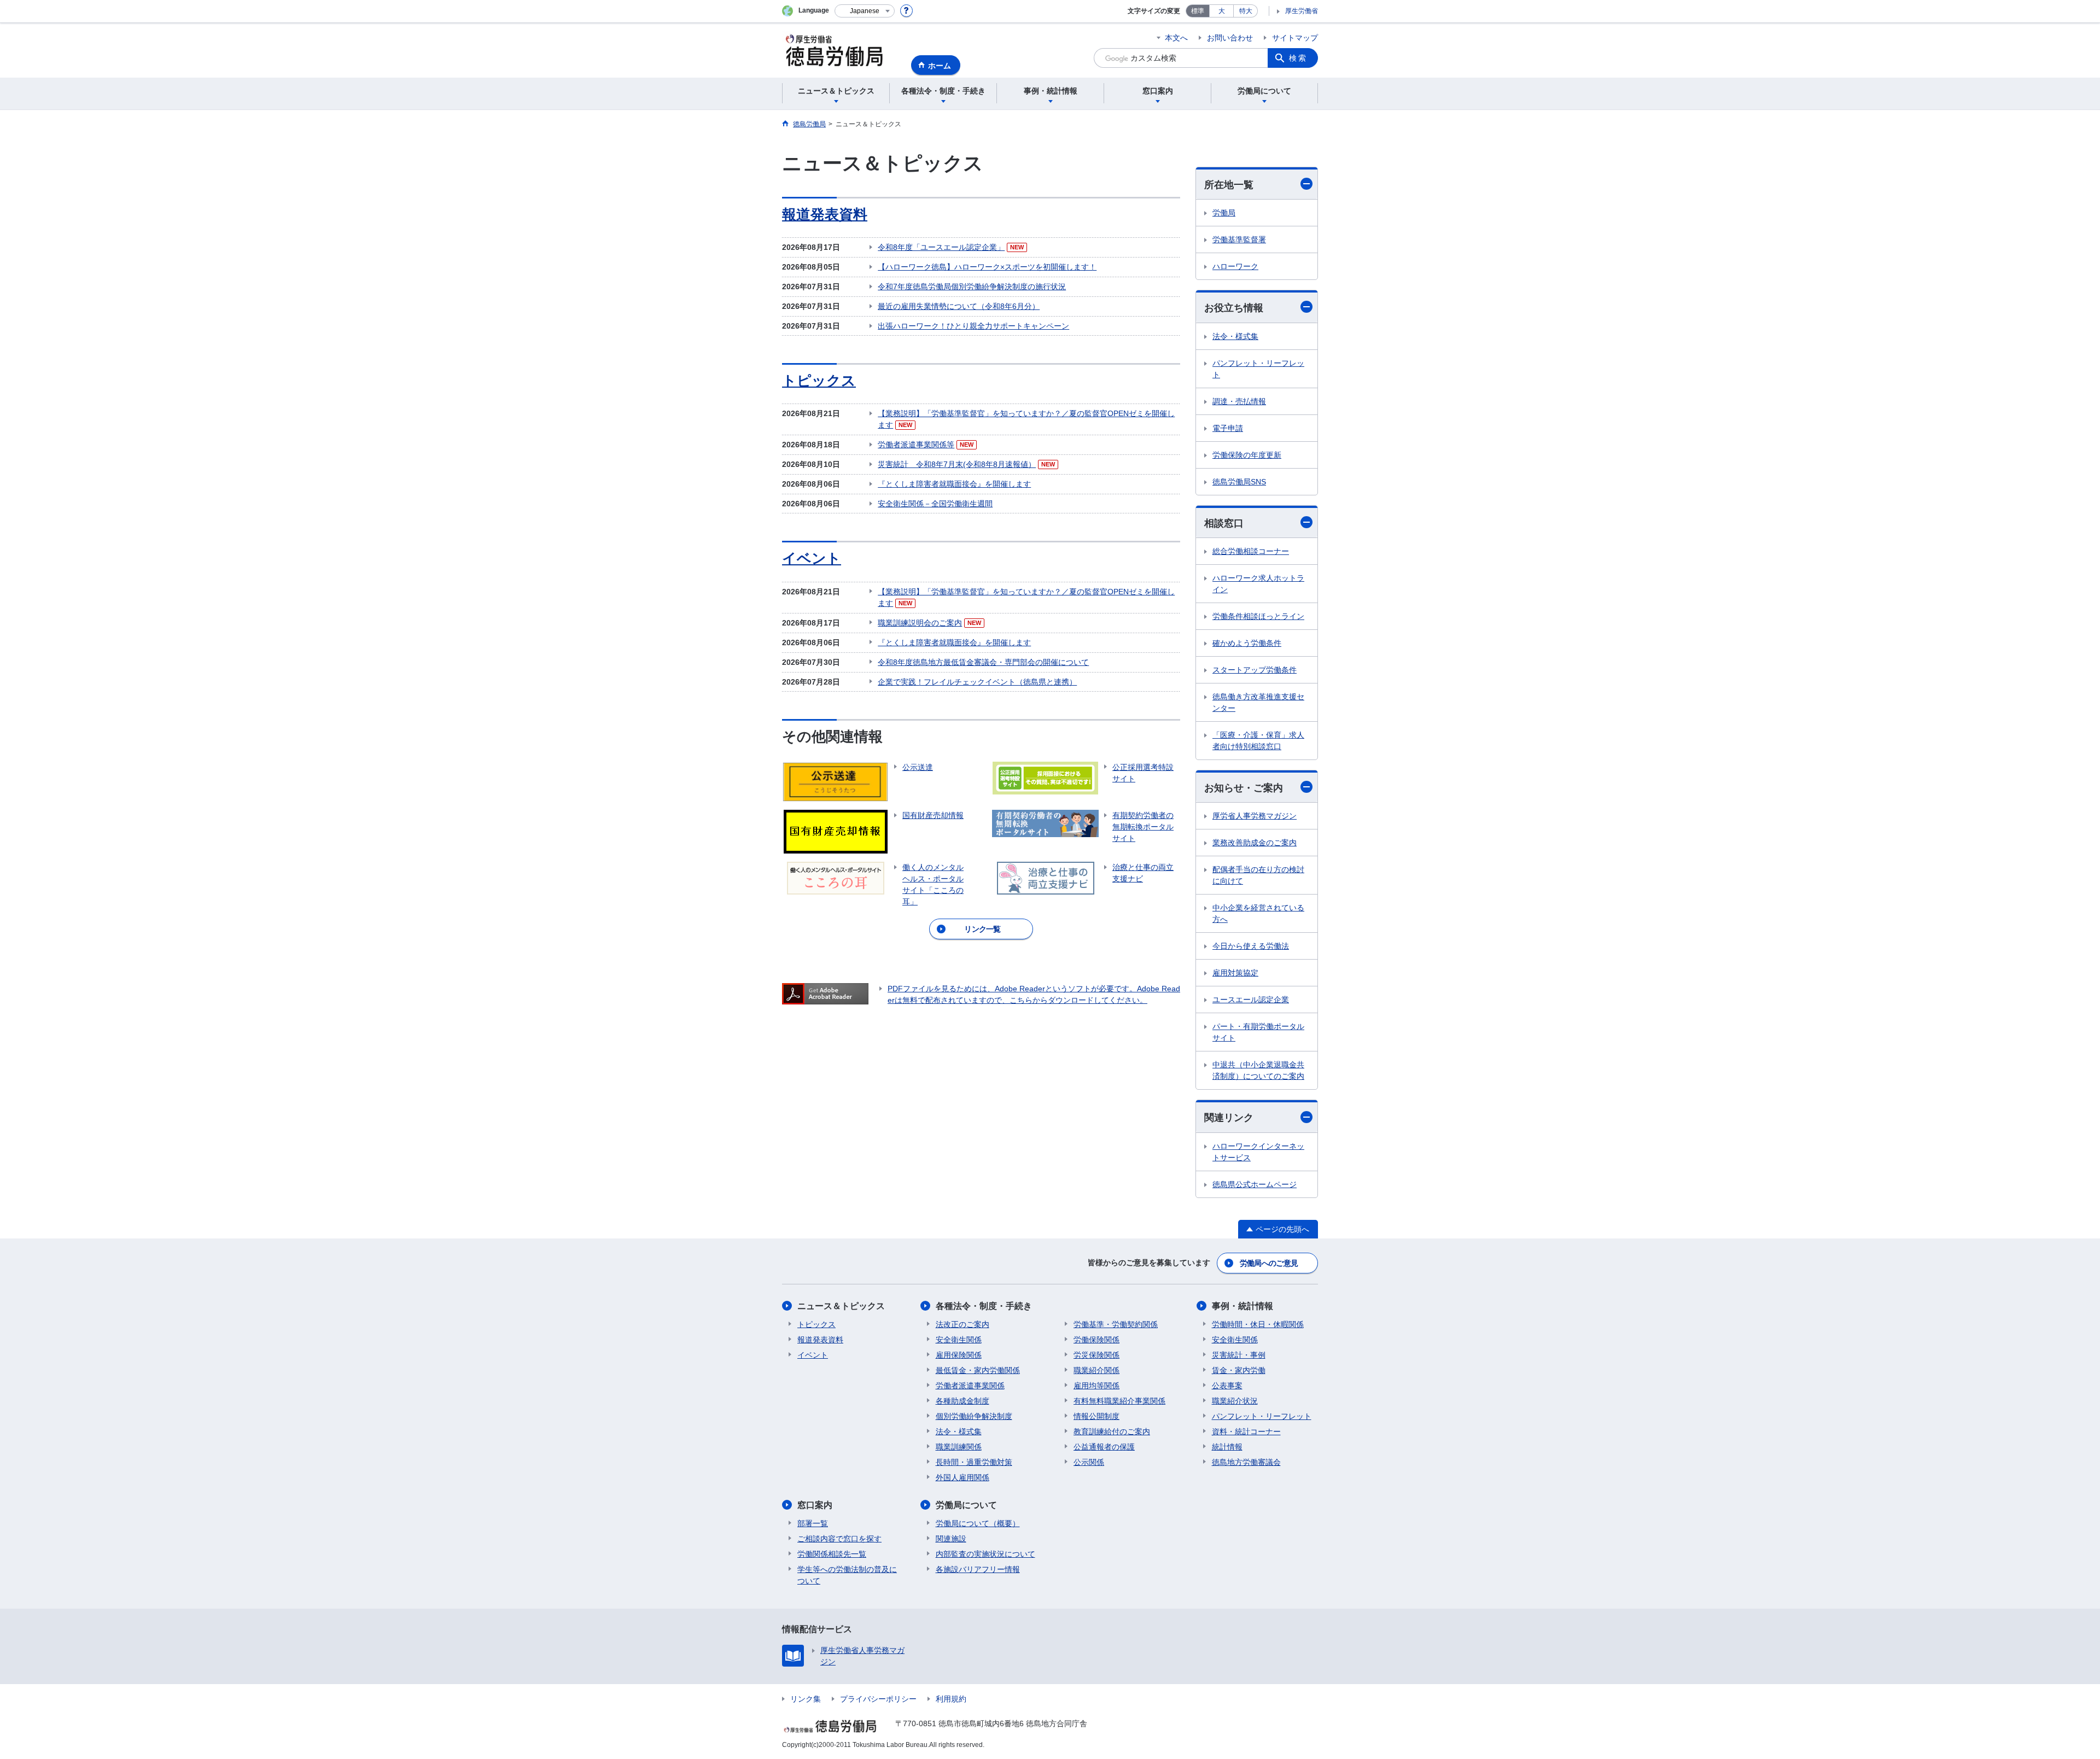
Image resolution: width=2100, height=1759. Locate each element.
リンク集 (806, 1699)
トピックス (819, 381)
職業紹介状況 (1235, 1401)
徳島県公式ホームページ (1255, 1184)
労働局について (966, 1505)
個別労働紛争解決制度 (974, 1416)
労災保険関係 (1096, 1355)
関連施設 (951, 1539)
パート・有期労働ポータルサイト (1258, 1032)
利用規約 (951, 1699)
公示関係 (1089, 1462)
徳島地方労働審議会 (1246, 1462)
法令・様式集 (1235, 336)
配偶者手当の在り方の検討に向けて (1258, 875)
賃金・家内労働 (1239, 1370)
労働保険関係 (1096, 1340)
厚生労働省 (1302, 11)
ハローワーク (1235, 266)
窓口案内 (815, 1505)
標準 (1198, 11)
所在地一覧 (1229, 185)
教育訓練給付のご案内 (1112, 1431)
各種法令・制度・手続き (984, 1306)
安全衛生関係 (959, 1340)
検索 (1298, 58)
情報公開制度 (1096, 1416)
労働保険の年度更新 (1247, 455)
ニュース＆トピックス (841, 1306)
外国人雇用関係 (962, 1477)
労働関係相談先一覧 (832, 1554)
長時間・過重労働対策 (974, 1462)
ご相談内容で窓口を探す (839, 1539)
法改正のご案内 (962, 1324)
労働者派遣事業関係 (970, 1386)
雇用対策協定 (1235, 973)
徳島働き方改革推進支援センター (1258, 702)
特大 (1246, 11)
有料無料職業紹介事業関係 (1119, 1401)
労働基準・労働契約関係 (1116, 1324)
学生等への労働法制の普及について (847, 1575)
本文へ (1176, 38)
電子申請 (1228, 428)
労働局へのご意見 (1269, 1263)
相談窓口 (1224, 523)
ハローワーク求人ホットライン (1258, 584)
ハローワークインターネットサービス (1258, 1152)
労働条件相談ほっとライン (1258, 616)
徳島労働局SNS (1239, 482)
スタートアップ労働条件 (1255, 670)
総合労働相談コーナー (1251, 551)
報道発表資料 (825, 214)
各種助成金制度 (962, 1401)
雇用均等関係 (1096, 1386)
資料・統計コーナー (1246, 1431)
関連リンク (1229, 1118)
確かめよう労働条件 (1247, 643)
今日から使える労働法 (1251, 946)
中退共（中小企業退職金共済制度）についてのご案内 (1258, 1070)
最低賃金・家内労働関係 (978, 1370)
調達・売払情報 (1239, 401)
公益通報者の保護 (1104, 1447)
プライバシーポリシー (878, 1699)
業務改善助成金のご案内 (1255, 843)
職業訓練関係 (959, 1447)
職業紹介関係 (1096, 1370)
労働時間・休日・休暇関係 (1258, 1324)
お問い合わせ (1230, 38)
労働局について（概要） (978, 1523)
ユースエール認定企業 (1251, 1000)
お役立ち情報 (1234, 308)
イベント (812, 558)
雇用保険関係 (959, 1355)
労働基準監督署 (1239, 239)
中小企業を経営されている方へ (1258, 913)
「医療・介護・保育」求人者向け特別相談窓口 (1258, 741)
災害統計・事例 (1239, 1355)
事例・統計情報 (1242, 1306)
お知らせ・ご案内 (1244, 788)
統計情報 (1227, 1447)
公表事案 (1227, 1386)
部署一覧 (813, 1523)
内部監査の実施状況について (985, 1554)
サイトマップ (1295, 38)
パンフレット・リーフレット (1258, 369)
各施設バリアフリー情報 (978, 1569)
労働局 (1224, 213)
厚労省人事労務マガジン (1255, 816)
